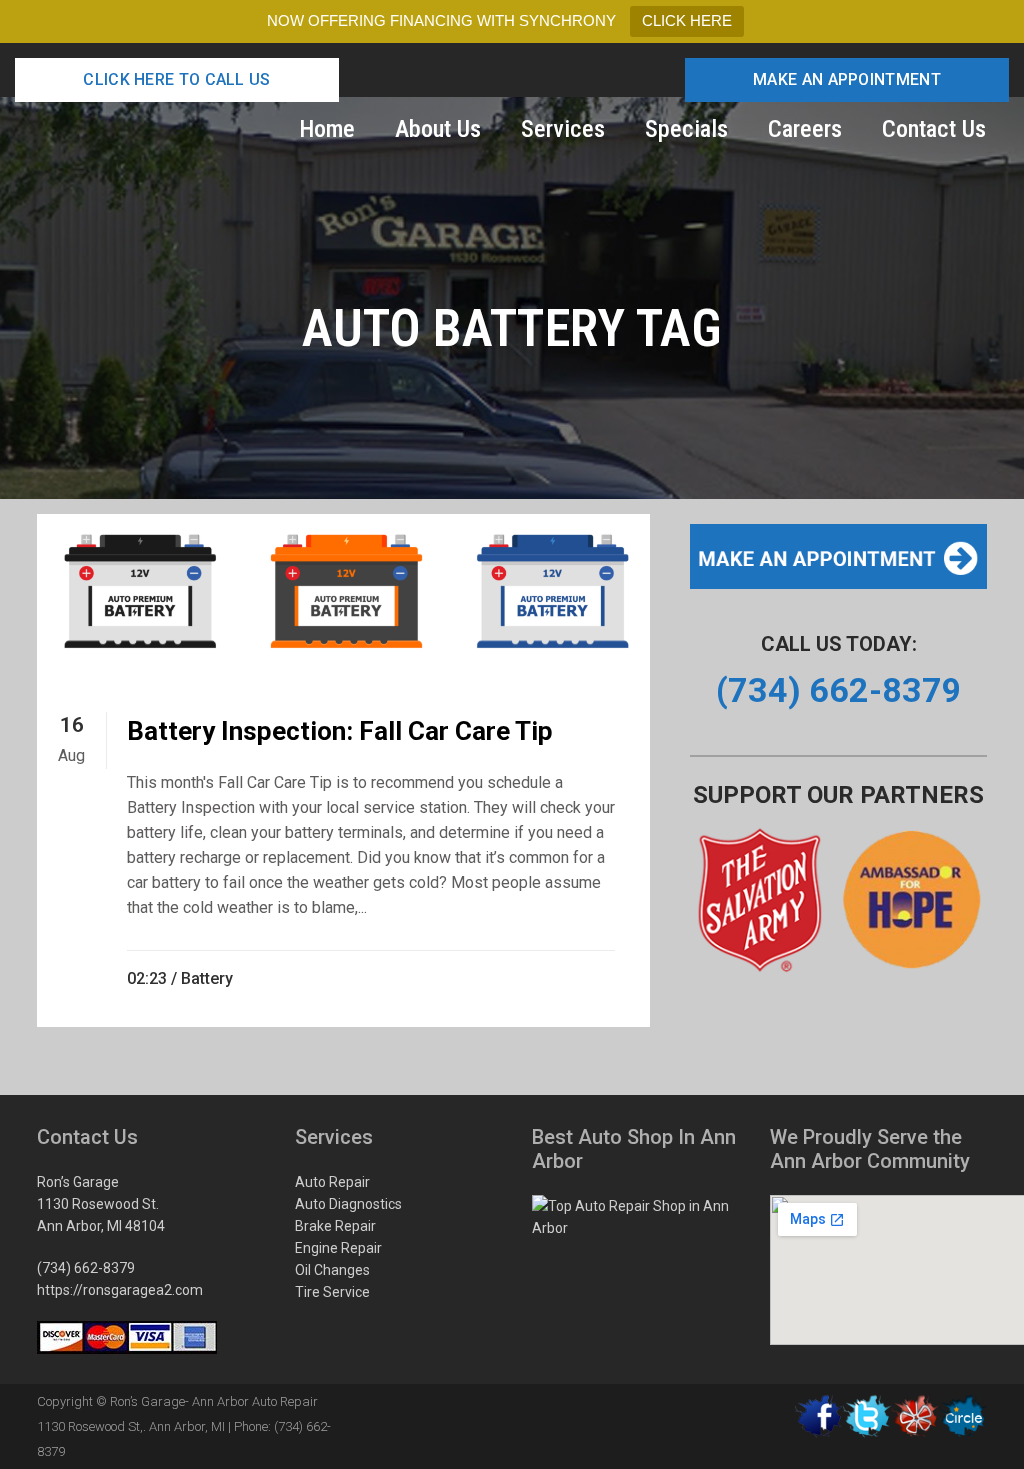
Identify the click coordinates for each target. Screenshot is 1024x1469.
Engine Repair (338, 1248)
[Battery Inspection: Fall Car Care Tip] (343, 595)
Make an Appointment (847, 79)
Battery (207, 978)
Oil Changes (332, 1270)
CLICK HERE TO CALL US (176, 79)
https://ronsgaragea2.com (120, 1290)
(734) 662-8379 (86, 1268)
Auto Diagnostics (348, 1204)
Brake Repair (335, 1226)
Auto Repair (332, 1182)
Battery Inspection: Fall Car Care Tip (340, 731)
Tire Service (332, 1292)
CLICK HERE (687, 20)
